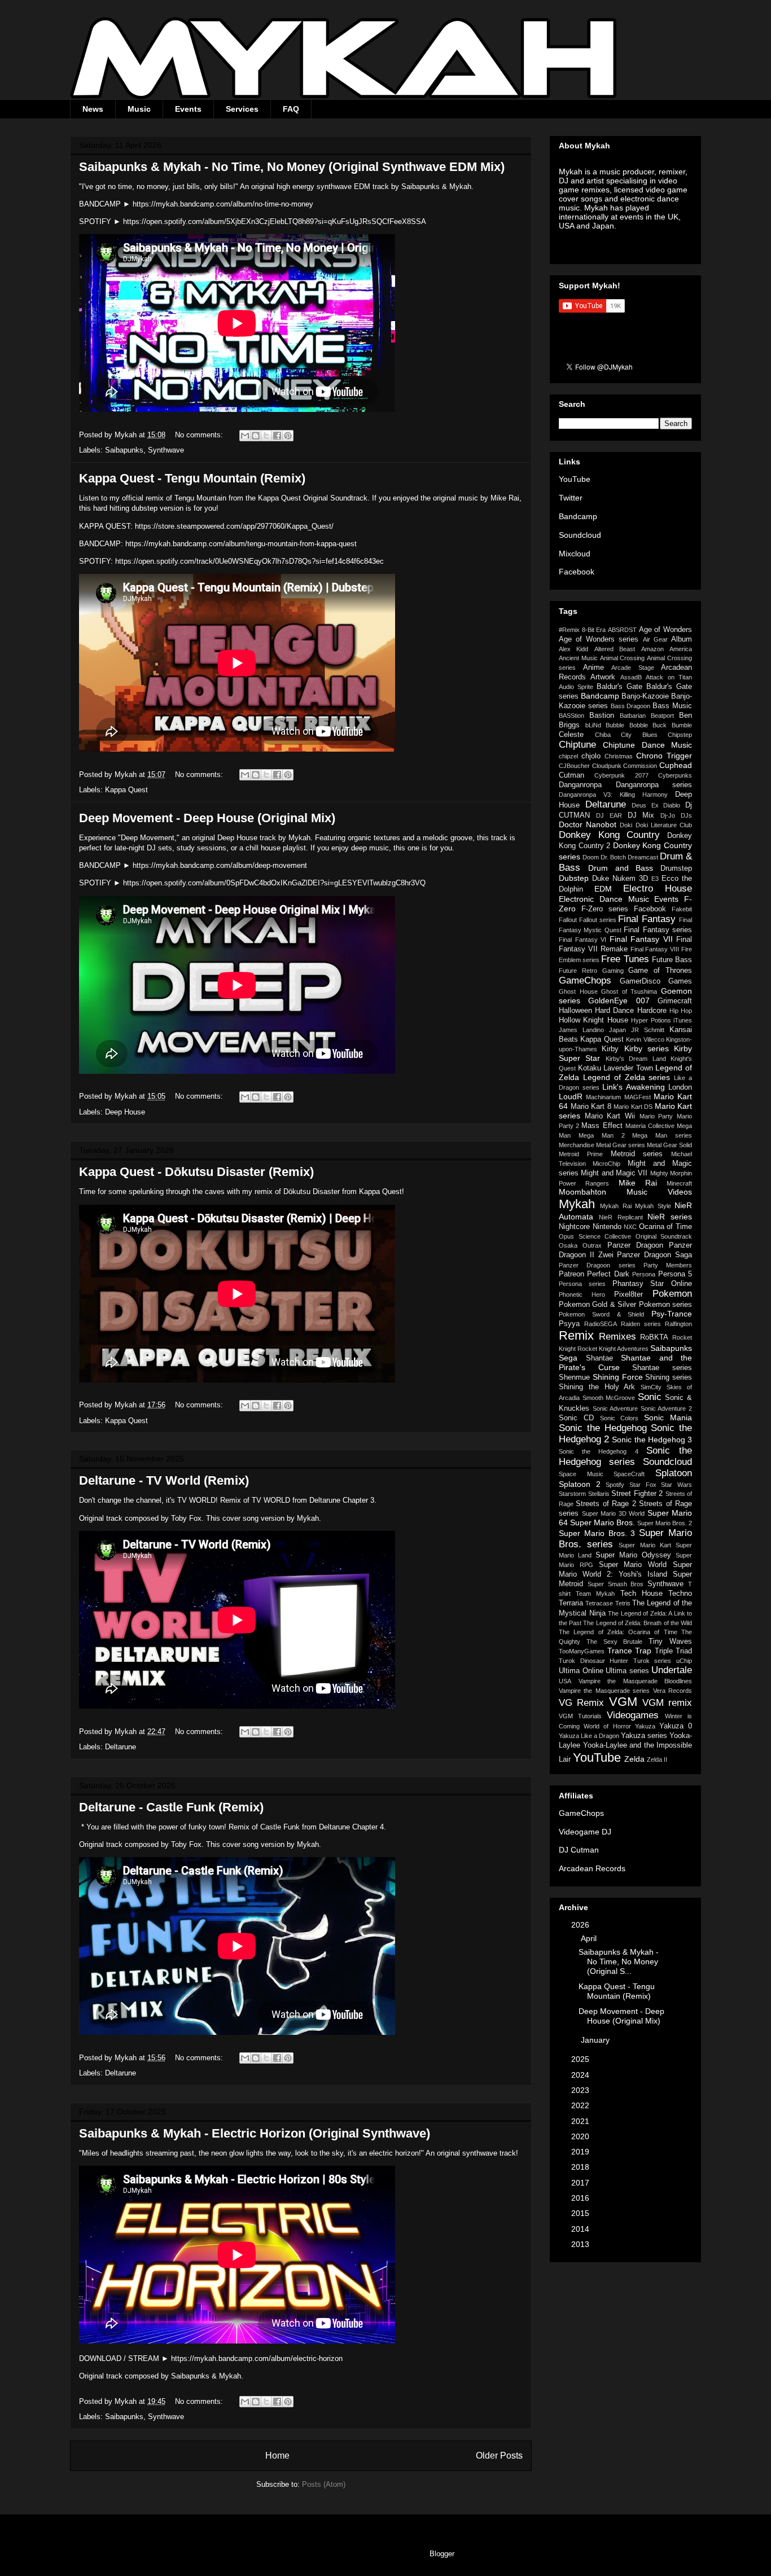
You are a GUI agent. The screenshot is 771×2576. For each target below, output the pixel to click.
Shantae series (662, 1368)
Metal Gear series (621, 1145)
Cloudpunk (607, 766)
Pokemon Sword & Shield (601, 1314)
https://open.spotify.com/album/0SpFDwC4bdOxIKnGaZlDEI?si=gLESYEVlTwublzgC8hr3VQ (274, 883)
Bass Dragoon (631, 706)
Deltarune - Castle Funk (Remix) (171, 1807)
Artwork (603, 677)
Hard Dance (614, 1011)
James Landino (581, 1030)
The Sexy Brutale (615, 1642)
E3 (655, 879)
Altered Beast (615, 649)
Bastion (602, 716)
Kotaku (590, 1068)
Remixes (617, 1337)
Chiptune (577, 745)
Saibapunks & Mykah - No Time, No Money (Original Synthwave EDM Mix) (292, 167)
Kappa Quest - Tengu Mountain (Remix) (192, 478)
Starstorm (572, 1494)
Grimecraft (675, 1001)
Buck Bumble (672, 725)
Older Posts (499, 2456)
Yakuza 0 (676, 1726)
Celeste (571, 735)
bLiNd (593, 725)
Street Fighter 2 (637, 1494)
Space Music (581, 1474)
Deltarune (121, 1747)
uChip (684, 1661)
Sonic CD (576, 1418)
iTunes (683, 1020)
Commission (640, 766)
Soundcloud (580, 535)
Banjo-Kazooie (645, 696)
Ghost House (578, 991)
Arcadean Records (592, 1868)
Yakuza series (644, 1736)
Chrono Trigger (664, 756)
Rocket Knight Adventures (613, 1349)
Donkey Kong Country (609, 835)
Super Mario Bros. (603, 1522)
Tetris (623, 1603)
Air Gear (655, 639)
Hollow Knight (581, 1020)
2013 (581, 2244)
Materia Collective (650, 1126)
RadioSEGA (601, 1324)
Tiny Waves (670, 1642)
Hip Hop (681, 1011)
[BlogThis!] (256, 436)
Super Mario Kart (645, 1545)
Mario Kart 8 (591, 1107)
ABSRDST (622, 630)
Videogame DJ (585, 1832)
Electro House (658, 888)
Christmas (619, 756)
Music (139, 109)
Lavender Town (628, 1068)
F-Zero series (605, 909)
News (93, 109)
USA (565, 1681)
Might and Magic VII (614, 1173)
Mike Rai (638, 1183)
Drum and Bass (621, 868)
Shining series (669, 1377)
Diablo (672, 805)
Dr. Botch (613, 857)
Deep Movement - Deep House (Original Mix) (207, 818)
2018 (581, 2167)
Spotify (615, 1485)
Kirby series (647, 1048)
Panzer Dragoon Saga (654, 1255)
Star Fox (643, 1485)
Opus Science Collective (595, 1236)
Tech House (641, 1594)
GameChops (585, 980)
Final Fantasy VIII (655, 949)
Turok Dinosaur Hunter (593, 1661)
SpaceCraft (629, 1474)
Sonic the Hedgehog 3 (652, 1440)
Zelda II (657, 1759)
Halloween (575, 1011)
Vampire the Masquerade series (604, 1691)
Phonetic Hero (582, 1294)
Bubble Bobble (627, 725)
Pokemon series (665, 1305)
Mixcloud (575, 554)
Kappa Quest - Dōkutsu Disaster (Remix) (196, 1172)
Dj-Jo (668, 815)
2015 (581, 2213)
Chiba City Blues (626, 735)
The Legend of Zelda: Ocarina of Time (618, 1632)
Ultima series (627, 1671)
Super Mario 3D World (614, 1513)
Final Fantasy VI (582, 940)
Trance (620, 1651)
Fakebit (682, 909)
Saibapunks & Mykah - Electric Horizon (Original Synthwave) (255, 2133)
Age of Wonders (665, 630)
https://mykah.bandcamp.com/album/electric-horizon (257, 2358)
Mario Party (656, 1116)
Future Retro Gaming (591, 971)
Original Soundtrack (664, 1236)
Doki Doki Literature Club (656, 825)
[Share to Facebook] (277, 436)
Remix (576, 1335)
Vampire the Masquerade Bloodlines (636, 1681)
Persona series (582, 1284)
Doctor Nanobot (588, 824)
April (590, 1938)
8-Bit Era (594, 630)
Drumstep (676, 868)
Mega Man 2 (602, 1135)
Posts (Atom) (324, 2484)
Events (188, 109)
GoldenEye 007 (619, 1000)
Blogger (442, 2554)
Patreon (571, 1274)
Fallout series (598, 920)
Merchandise (577, 1145)
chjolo (591, 756)
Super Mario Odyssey (633, 1555)
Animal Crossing (623, 658)
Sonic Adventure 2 (666, 1408)
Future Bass (672, 960)
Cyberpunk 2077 (621, 775)
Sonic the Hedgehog (603, 1428)
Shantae (599, 1358)
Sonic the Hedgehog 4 (599, 1451)
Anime (593, 668)
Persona (644, 1274)
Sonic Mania (668, 1418)
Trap (643, 1651)
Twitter (571, 498)
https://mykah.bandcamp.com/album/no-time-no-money (223, 204)
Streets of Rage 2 (606, 1504)
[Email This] (245, 436)
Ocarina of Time (665, 1227)
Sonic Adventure (616, 1408)
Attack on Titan (669, 677)
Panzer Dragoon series (597, 1265)
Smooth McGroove (609, 1398)
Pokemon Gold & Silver (597, 1305)
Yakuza (645, 1726)
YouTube (575, 479)
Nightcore (574, 1227)
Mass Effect (602, 1126)
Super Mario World (633, 1565)
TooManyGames (582, 1651)
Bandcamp (578, 516)
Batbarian (633, 716)
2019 (581, 2152)
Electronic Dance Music (604, 899)
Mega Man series (662, 1135)
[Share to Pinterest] (288, 436)
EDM (603, 889)
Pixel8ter (628, 1294)
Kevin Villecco (645, 1039)
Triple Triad (674, 1651)
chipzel (568, 756)
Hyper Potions (651, 1020)
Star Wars (676, 1485)
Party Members (668, 1265)
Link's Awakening (634, 1087)
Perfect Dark (608, 1274)
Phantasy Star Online (652, 1284)
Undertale (672, 1670)
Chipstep (680, 735)
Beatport (662, 716)
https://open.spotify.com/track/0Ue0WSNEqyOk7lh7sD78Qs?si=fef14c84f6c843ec (249, 561)
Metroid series (637, 1154)
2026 (581, 1925)
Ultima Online (581, 1671)
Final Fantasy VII (641, 939)
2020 (581, 2136)
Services (242, 109)
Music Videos (659, 1192)
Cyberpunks (675, 775)
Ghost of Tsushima (629, 991)
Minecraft (679, 1183)
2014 (581, 2229)
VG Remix (581, 1703)
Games (680, 981)
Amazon (652, 649)
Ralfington (678, 1324)
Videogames (633, 1715)
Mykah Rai (616, 1206)
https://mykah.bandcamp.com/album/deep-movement (220, 865)
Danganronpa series (654, 785)
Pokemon (672, 1294)
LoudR (571, 1096)
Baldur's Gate (619, 687)
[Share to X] (266, 436)
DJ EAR (609, 815)
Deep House (125, 1112)
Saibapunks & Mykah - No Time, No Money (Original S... (619, 1961)
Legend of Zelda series (627, 1077)
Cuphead (676, 765)
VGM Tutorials (580, 1716)
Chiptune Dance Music (647, 745)
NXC (630, 1227)
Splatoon (674, 1473)
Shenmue (574, 1377)
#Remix (569, 630)
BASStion (571, 716)
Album (682, 639)
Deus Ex (645, 805)
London (680, 1087)
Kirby (610, 1049)
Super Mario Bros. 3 (597, 1533)
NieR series (670, 1217)
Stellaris (599, 1494)
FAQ (291, 109)
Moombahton (582, 1192)
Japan (617, 1030)
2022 (581, 2105)
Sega (568, 1358)
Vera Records (673, 1691)
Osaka (568, 1245)
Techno (680, 1594)
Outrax (592, 1245)
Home (277, 2456)
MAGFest (638, 1097)
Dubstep (574, 878)
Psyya (569, 1324)
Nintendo (607, 1227)
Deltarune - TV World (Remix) (164, 1480)
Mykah (577, 1204)
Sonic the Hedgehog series (625, 1456)
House (618, 1020)
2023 (581, 2090)
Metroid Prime (581, 1154)
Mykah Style (653, 1206)
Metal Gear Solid (669, 1145)
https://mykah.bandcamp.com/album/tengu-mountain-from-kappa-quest (241, 544)
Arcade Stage (633, 668)
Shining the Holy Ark (597, 1387)
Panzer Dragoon (635, 1245)
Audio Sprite (576, 687)
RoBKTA (654, 1337)
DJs (686, 815)
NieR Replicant (621, 1217)
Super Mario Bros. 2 (665, 1523)
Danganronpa (580, 785)
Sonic (650, 1397)
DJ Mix (641, 815)
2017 (581, 2183)
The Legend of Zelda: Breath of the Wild (638, 1623)
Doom (591, 857)
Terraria (571, 1603)
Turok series (652, 1661)
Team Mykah (595, 1594)
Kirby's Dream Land (636, 1059)
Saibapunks (124, 450)
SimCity (651, 1387)
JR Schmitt (648, 1030)
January (596, 2040)
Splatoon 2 (580, 1484)
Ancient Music (578, 658)
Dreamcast (643, 857)
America (681, 649)
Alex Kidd (573, 649)
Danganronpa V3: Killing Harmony (613, 795)
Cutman (571, 775)
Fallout (568, 920)
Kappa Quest (126, 790)
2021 (581, 2121)
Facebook (577, 572)
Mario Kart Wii (610, 1116)
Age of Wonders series (599, 639)
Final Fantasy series (658, 930)
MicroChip (606, 1164)
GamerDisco (640, 981)
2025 (581, 2059)
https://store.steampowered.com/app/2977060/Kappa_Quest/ (234, 526)
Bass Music (672, 706)
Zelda (634, 1759)
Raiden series (641, 1324)
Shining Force (618, 1377)
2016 (581, 2198)
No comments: (200, 435)
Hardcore (652, 1011)
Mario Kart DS (633, 1107)
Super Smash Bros (616, 1584)
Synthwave (166, 450)
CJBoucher (574, 766)
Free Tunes (625, 959)
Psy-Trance (672, 1314)
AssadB (631, 677)
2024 (581, 2075)
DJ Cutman (579, 1850)
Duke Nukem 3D (620, 879)
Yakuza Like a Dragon (589, 1736)
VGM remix (667, 1703)
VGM (623, 1702)
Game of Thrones (660, 971)
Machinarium (603, 1097)
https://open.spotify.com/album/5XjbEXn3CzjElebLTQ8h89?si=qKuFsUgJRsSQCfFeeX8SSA (275, 221)
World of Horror (607, 1726)
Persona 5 (675, 1274)
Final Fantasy (647, 919)
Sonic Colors (619, 1418)
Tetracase (599, 1603)
